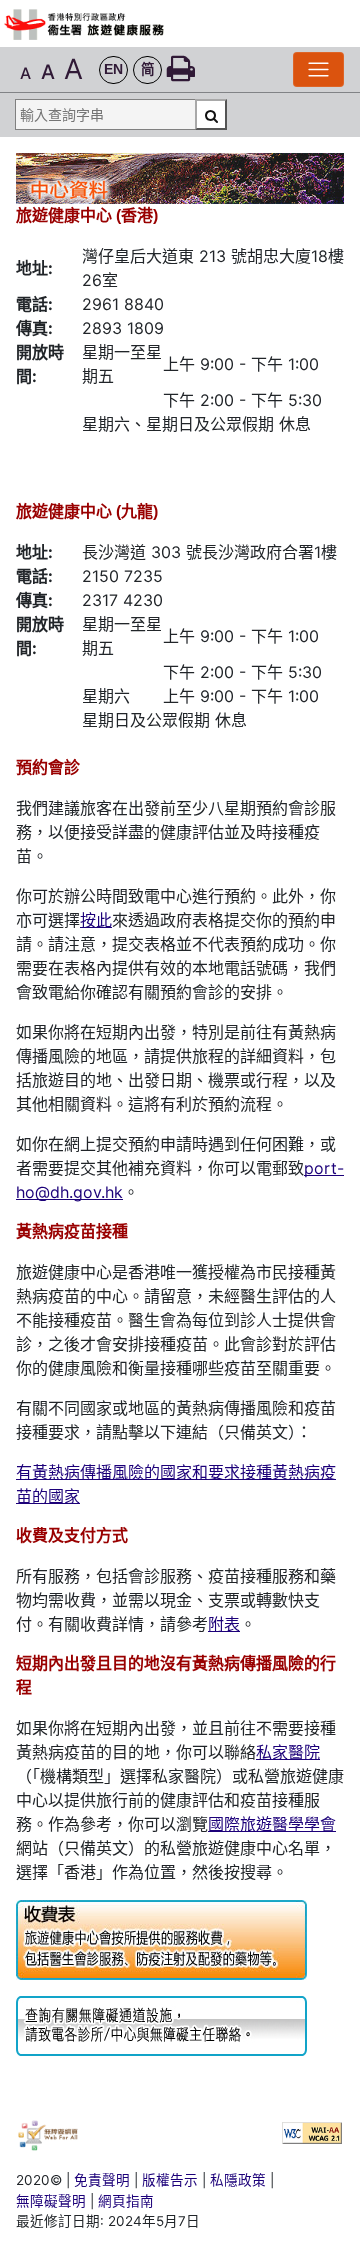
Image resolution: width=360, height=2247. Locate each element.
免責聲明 (102, 2180)
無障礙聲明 (51, 2201)
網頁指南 (126, 2201)
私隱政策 (238, 2180)
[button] (113, 70)
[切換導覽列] (318, 69)
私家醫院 (288, 1752)
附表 (224, 1624)
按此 (96, 920)
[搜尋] (211, 114)
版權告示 (170, 2180)
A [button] (25, 73)
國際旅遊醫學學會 (272, 1824)
